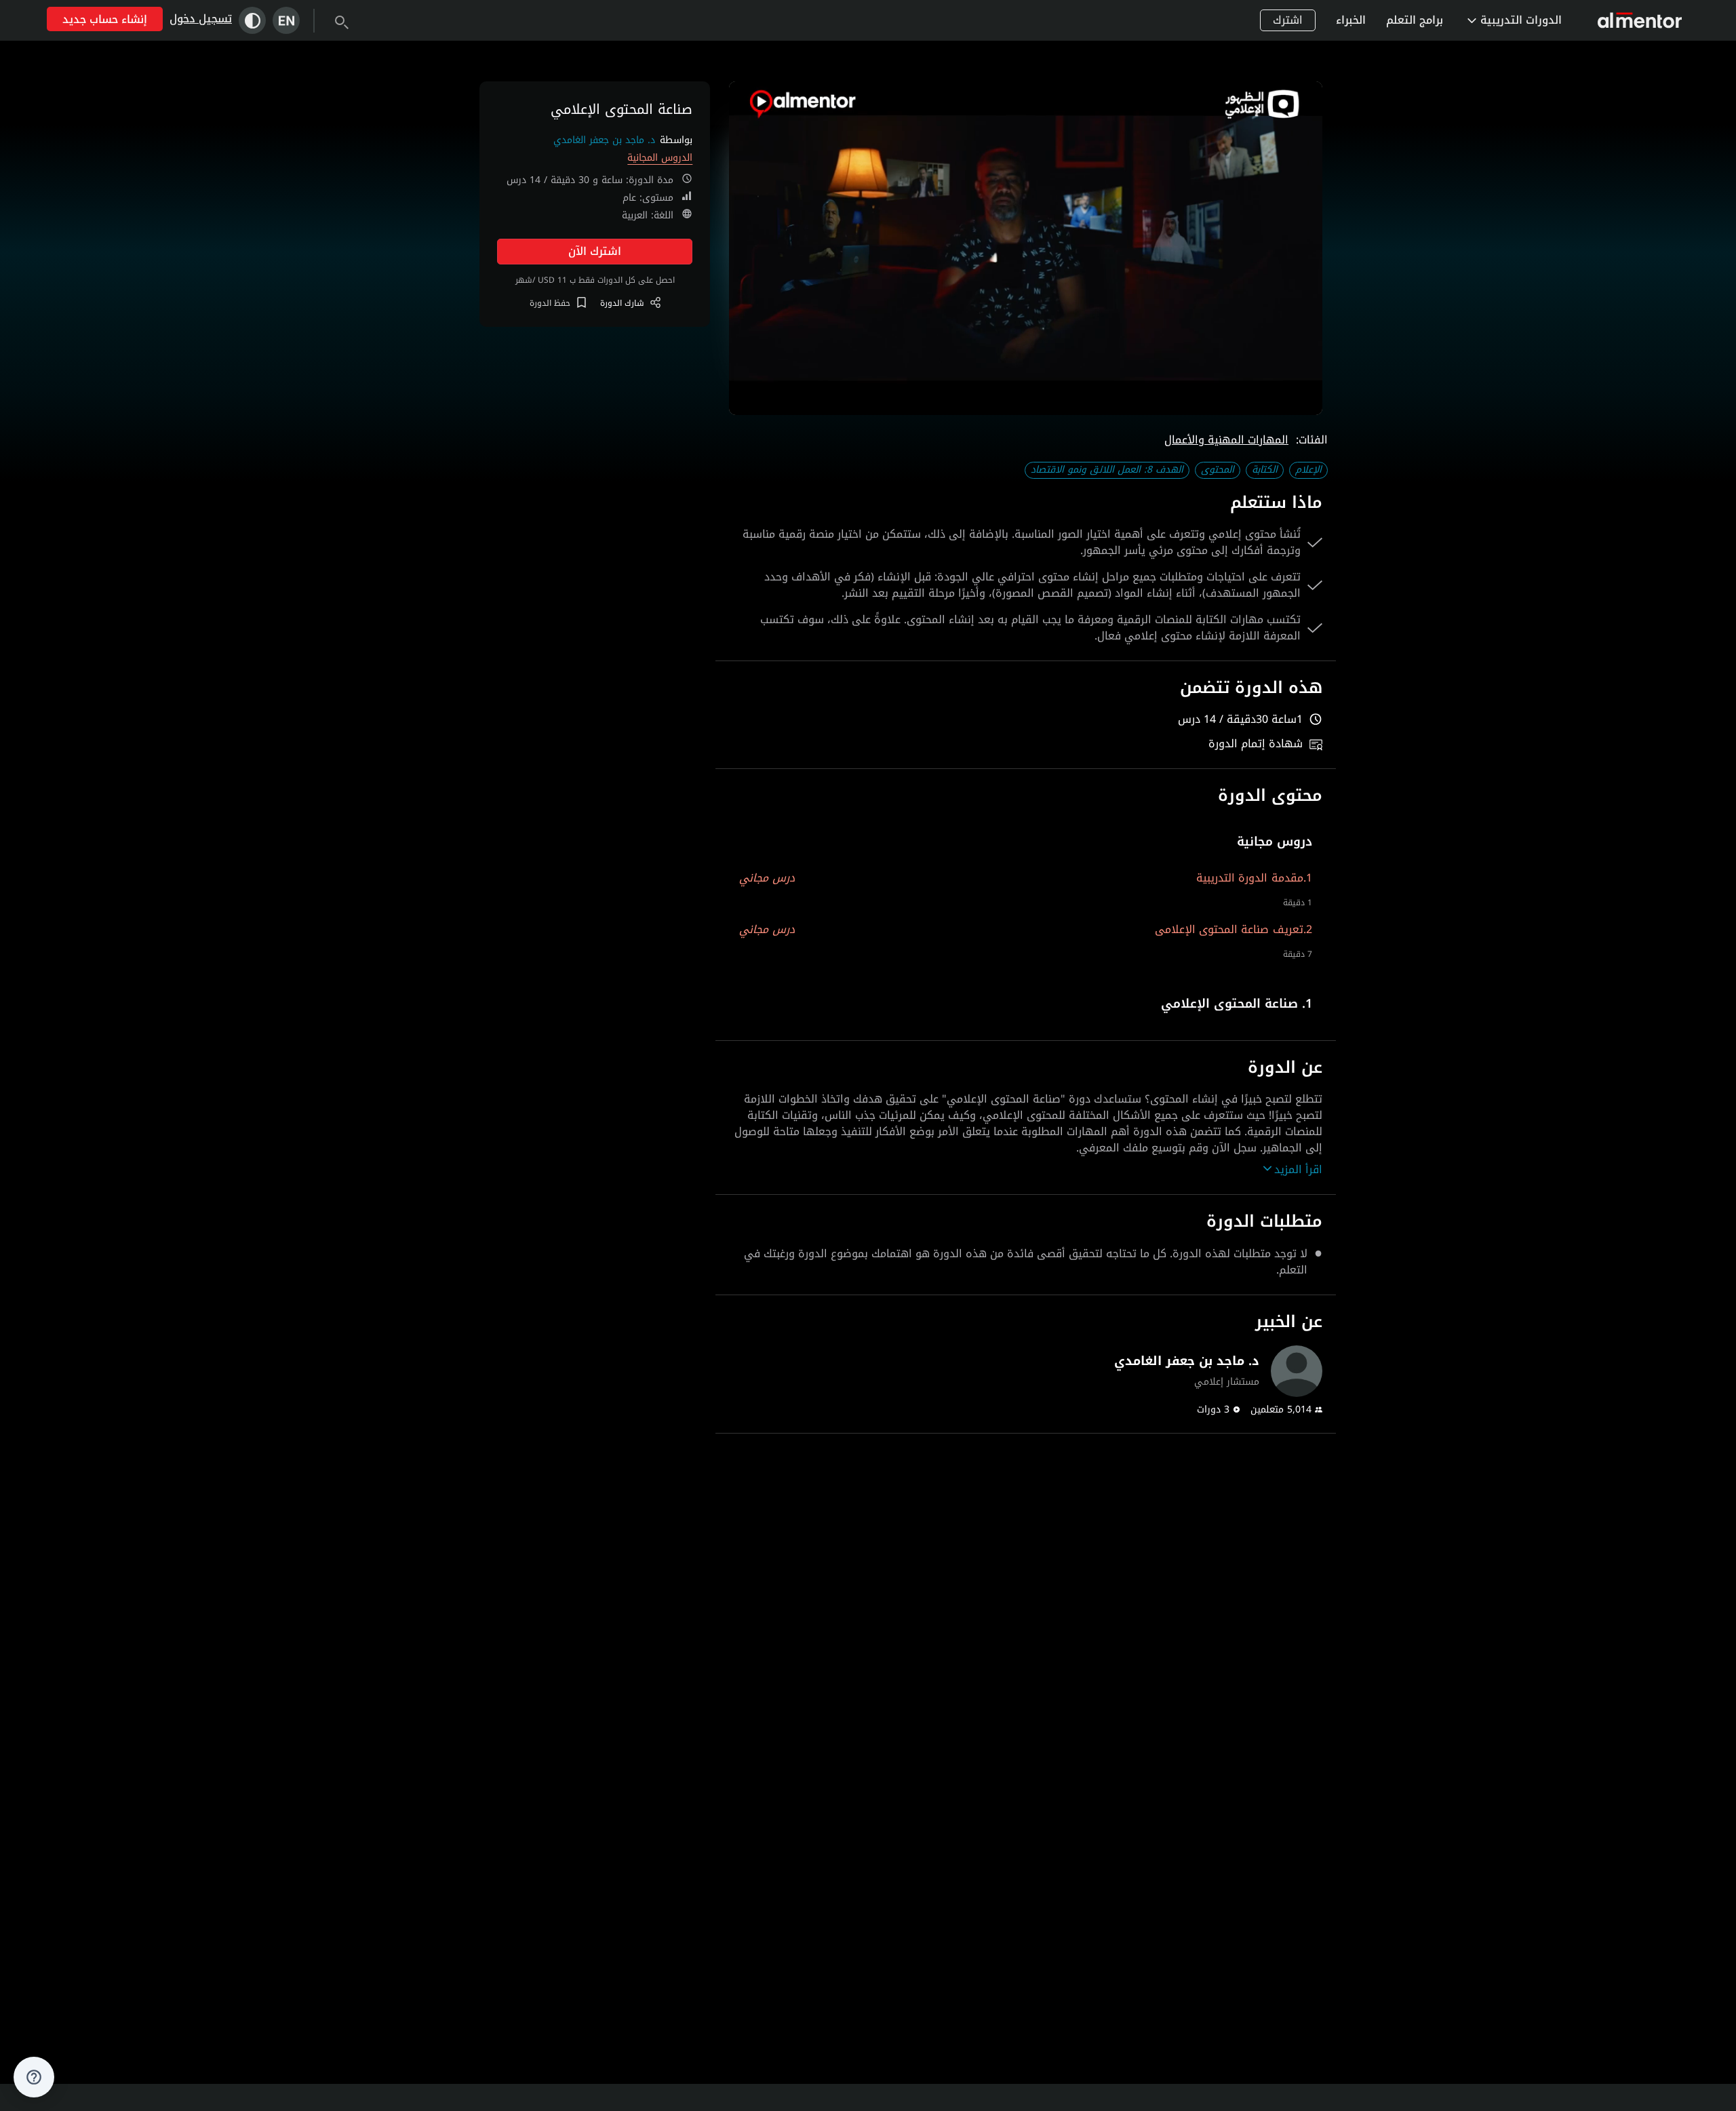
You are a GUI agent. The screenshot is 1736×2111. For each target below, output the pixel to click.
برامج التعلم (1415, 20)
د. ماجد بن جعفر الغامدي (604, 140)
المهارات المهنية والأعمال (1226, 440)
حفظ (550, 303)
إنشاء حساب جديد (105, 19)
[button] (1026, 842)
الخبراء (1351, 20)
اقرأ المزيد (1298, 1170)
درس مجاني (767, 878)
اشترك (1288, 20)
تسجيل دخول (201, 19)
